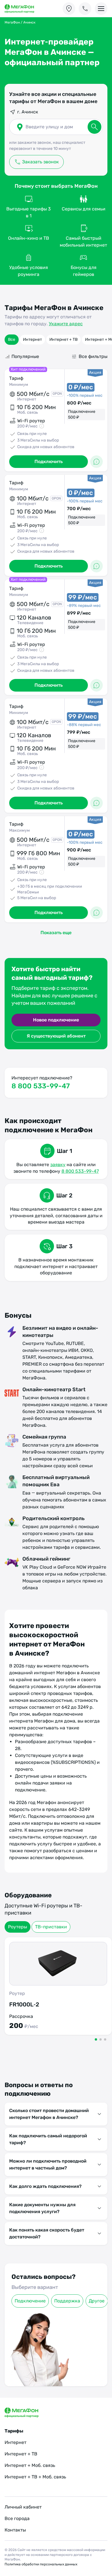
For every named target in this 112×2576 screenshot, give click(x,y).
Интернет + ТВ (63, 339)
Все (12, 339)
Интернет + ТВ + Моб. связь (35, 2477)
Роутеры (18, 1927)
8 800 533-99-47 (41, 1086)
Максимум (20, 830)
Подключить (49, 461)
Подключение (30, 2301)
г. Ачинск (28, 112)
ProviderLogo (25, 9)
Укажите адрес (66, 324)
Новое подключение (56, 1020)
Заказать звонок (40, 162)
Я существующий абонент (56, 1036)
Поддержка (67, 2301)
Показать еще (56, 933)
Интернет (32, 339)
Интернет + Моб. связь (30, 2465)
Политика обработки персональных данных (41, 2564)
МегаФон (12, 22)
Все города (17, 2518)
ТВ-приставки (51, 1927)
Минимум (19, 385)
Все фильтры (93, 356)
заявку (58, 1165)
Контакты (15, 2530)
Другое (97, 2301)
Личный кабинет (23, 2507)
